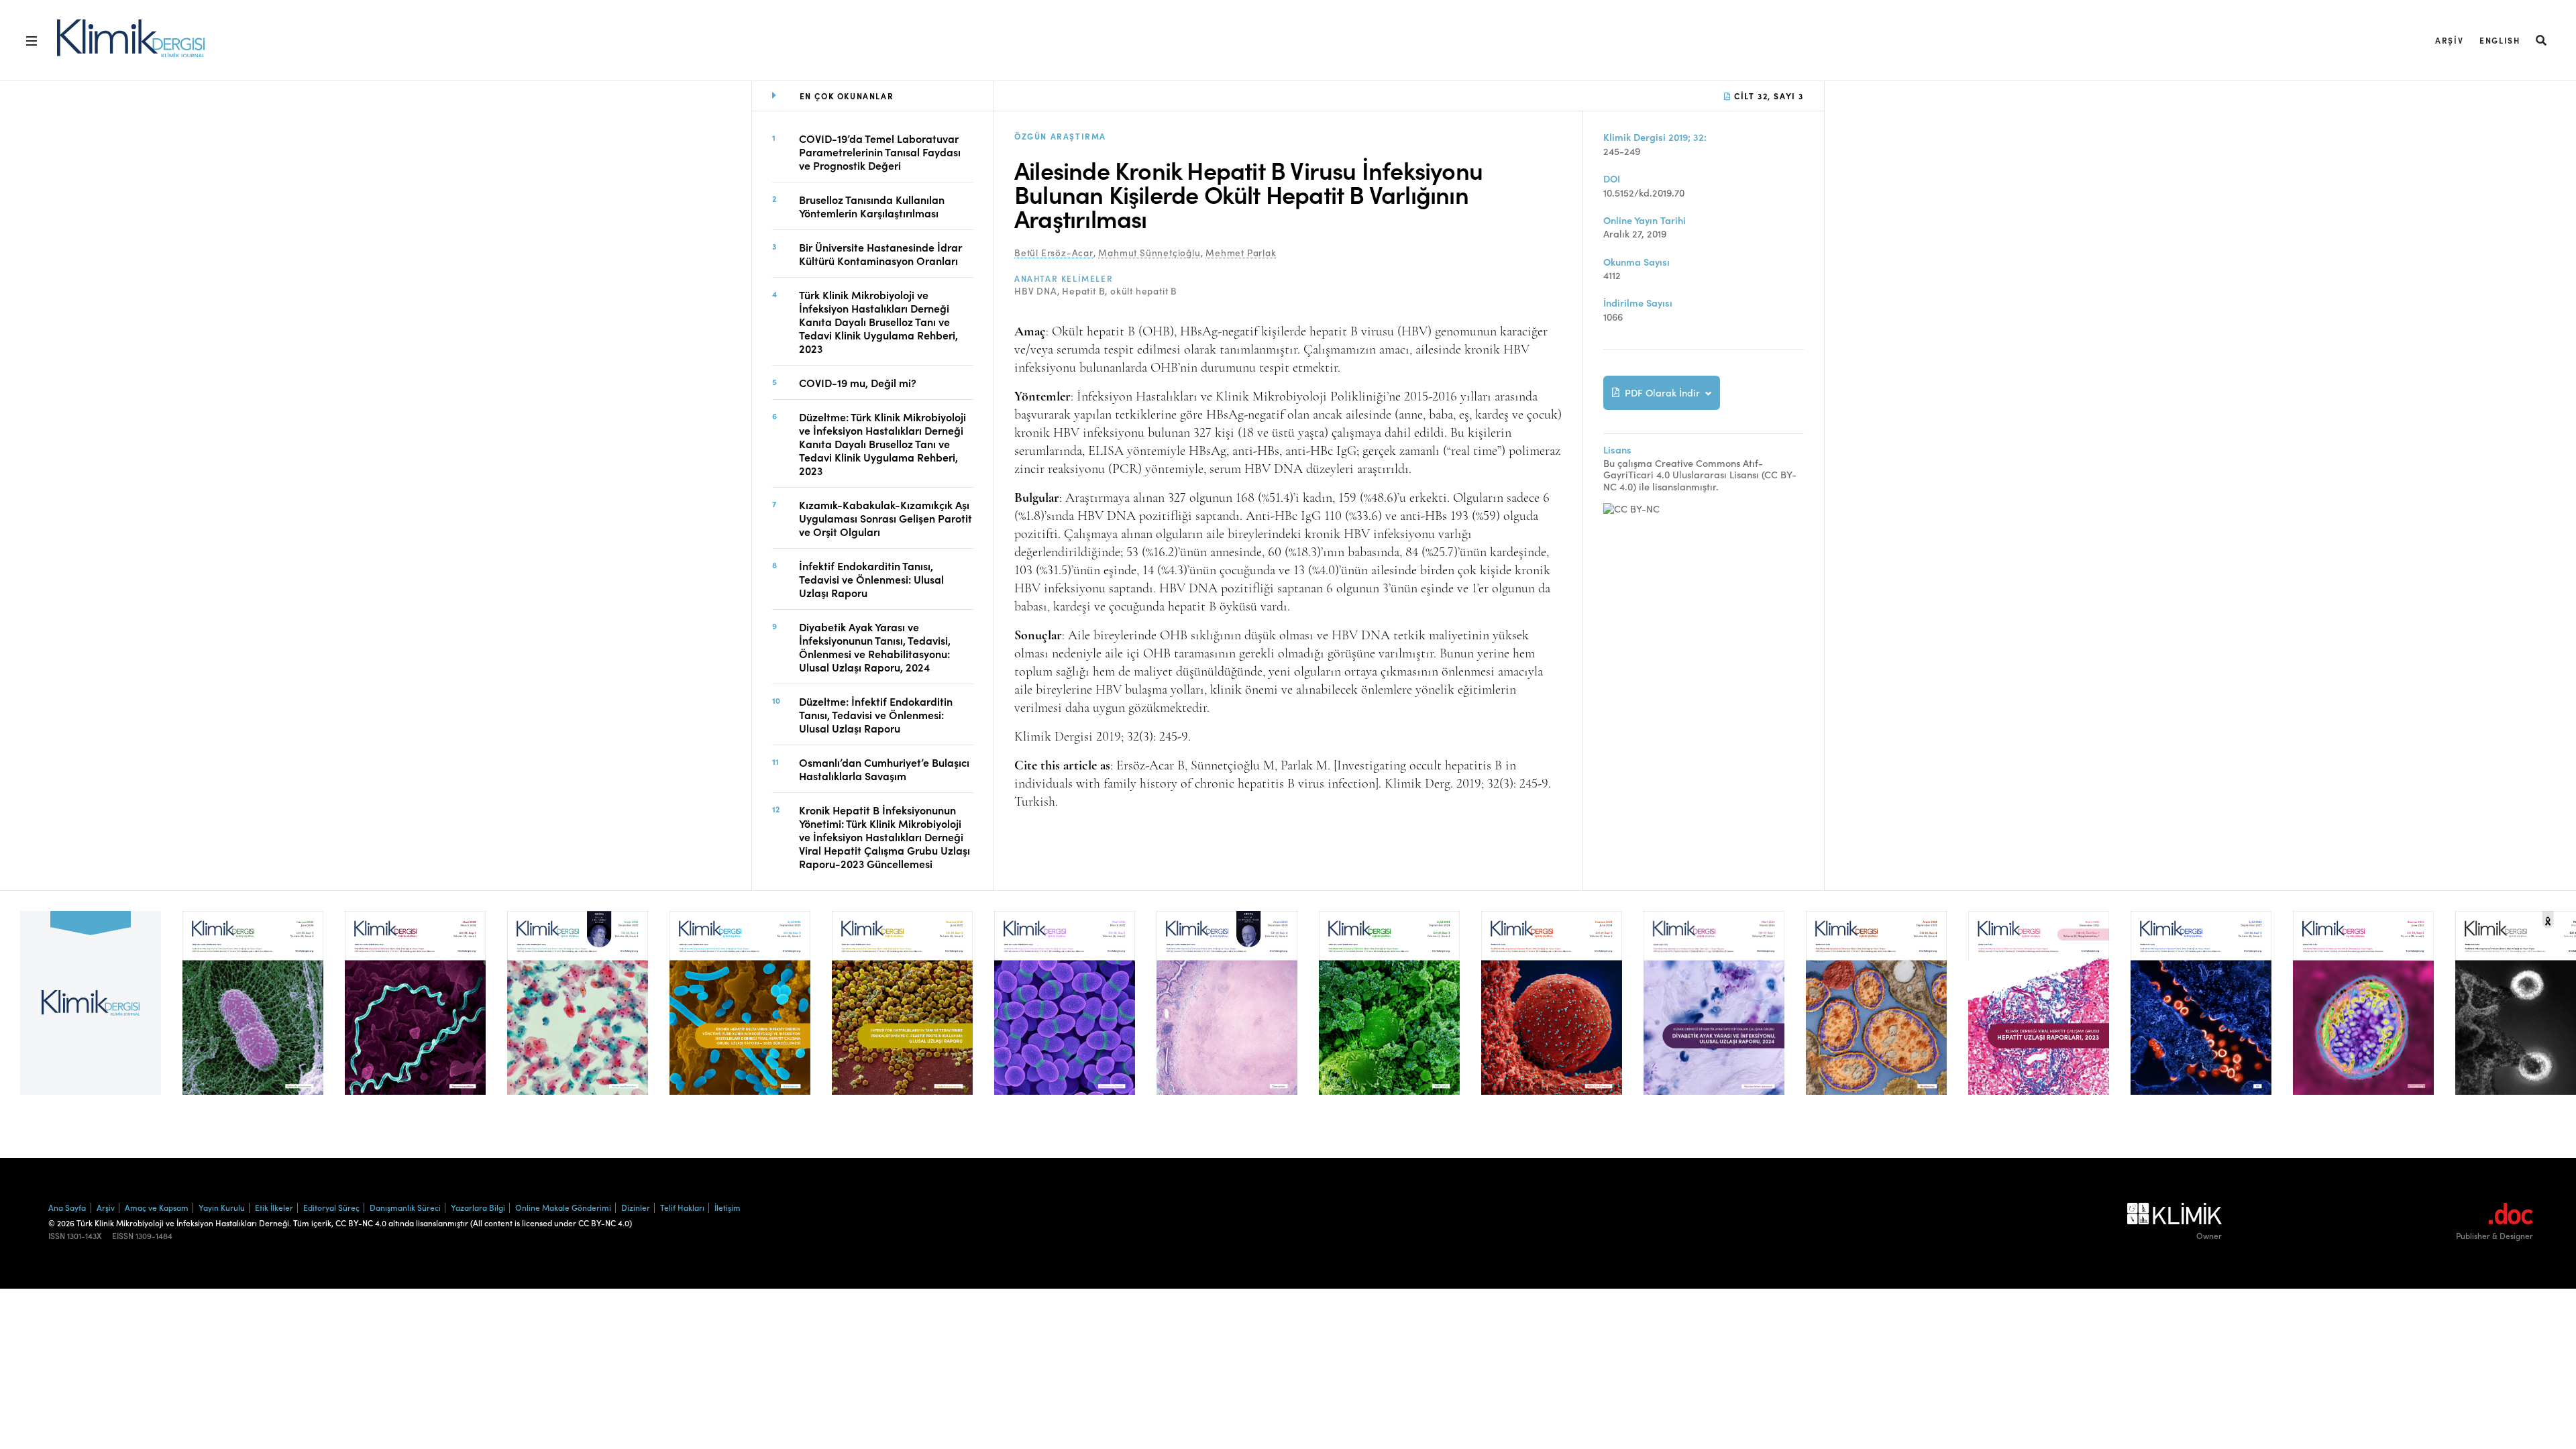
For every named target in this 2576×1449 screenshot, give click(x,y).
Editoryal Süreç (331, 1207)
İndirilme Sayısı (1638, 303)
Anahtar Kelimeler (1064, 278)
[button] (2542, 40)
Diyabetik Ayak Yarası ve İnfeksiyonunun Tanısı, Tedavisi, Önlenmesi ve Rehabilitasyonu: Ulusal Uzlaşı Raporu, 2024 (875, 647)
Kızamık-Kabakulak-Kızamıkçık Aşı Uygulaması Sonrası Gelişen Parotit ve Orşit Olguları (885, 518)
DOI (1612, 179)
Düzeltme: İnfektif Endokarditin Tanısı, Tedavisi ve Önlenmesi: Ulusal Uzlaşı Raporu (876, 714)
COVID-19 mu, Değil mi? (858, 382)
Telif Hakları (682, 1207)
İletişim (728, 1207)
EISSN (123, 1236)
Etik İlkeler (274, 1207)
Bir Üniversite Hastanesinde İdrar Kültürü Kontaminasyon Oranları (880, 254)
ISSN (57, 1236)
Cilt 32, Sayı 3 (1767, 96)
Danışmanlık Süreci (405, 1207)
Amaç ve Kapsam (157, 1207)
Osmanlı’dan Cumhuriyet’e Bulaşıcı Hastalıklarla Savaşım (884, 769)
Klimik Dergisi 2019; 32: (1655, 137)
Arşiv (2449, 40)
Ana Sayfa (67, 1207)
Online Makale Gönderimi (563, 1207)
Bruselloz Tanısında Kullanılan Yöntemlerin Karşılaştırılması (872, 206)
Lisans (1617, 450)
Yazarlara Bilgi (478, 1207)
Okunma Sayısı (1636, 262)
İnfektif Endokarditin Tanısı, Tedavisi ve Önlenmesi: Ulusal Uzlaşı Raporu (871, 579)
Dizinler (636, 1207)
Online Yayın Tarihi (1645, 220)
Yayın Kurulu (222, 1207)
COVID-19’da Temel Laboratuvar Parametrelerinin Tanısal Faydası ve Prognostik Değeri (880, 152)
